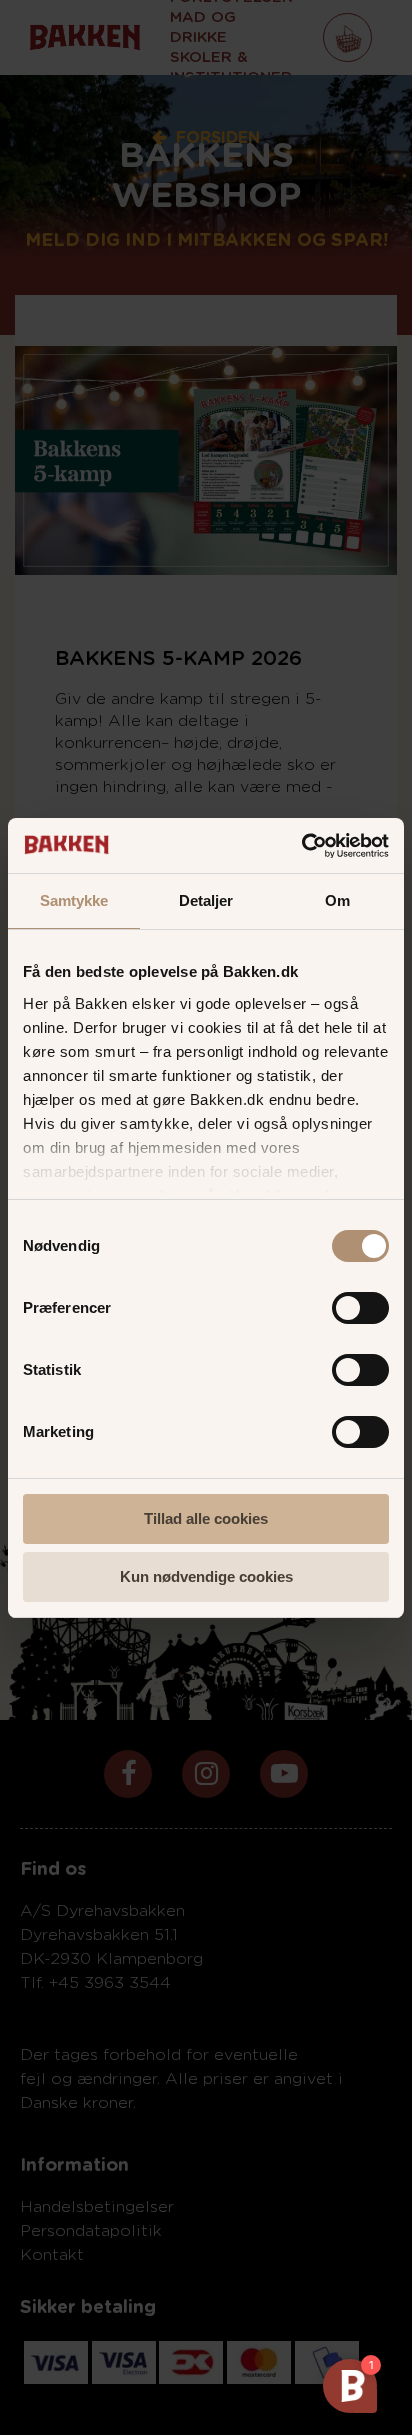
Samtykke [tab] (74, 900)
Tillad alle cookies (206, 1518)
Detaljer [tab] (206, 900)
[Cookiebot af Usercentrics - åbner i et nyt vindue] (301, 846)
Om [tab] (337, 900)
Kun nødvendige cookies (206, 1576)
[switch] (360, 1310)
